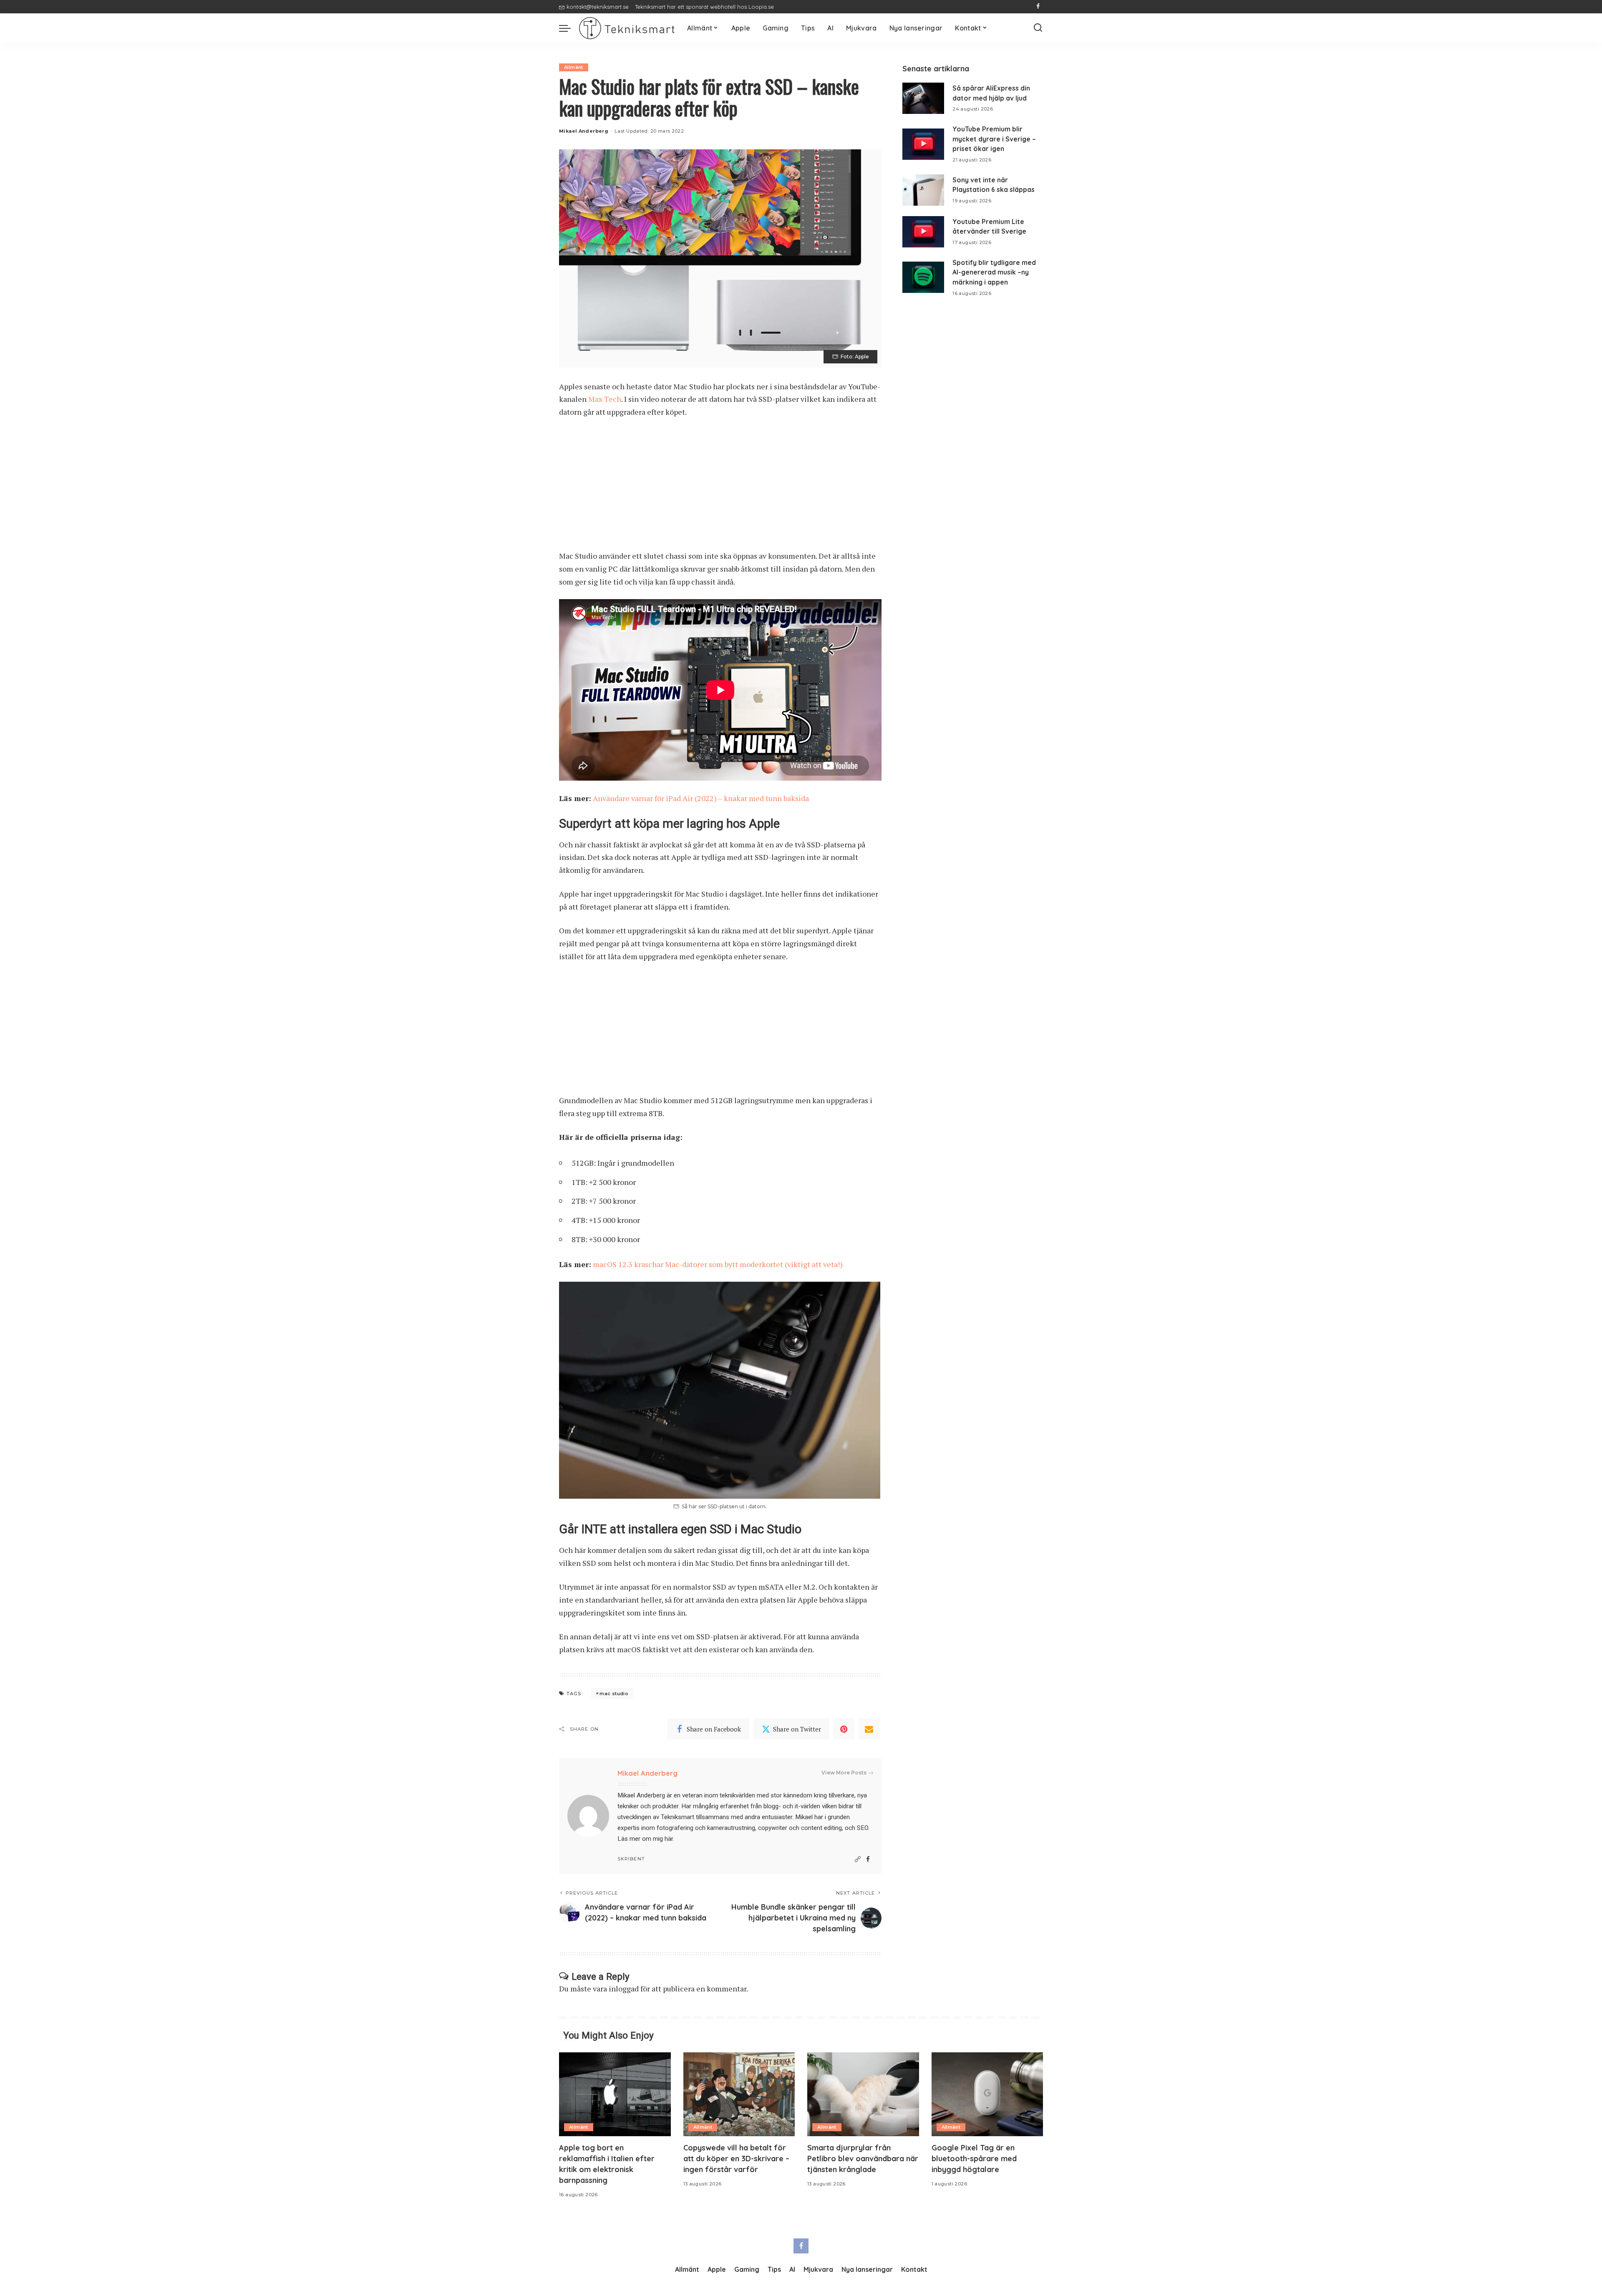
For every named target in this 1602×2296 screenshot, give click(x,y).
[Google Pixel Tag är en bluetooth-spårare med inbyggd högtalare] (987, 2094)
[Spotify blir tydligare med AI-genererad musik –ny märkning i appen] (923, 277)
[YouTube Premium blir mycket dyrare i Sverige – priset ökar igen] (923, 144)
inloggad (624, 1989)
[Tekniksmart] (627, 28)
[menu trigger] (569, 28)
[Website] (858, 1859)
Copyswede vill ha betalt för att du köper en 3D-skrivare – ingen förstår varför (736, 2159)
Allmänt (574, 67)
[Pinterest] (844, 1729)
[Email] (869, 1729)
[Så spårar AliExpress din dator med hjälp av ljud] (923, 98)
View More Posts (844, 1773)
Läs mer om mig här (645, 1839)
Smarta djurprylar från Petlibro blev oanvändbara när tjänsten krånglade (863, 2159)
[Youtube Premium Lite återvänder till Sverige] (923, 232)
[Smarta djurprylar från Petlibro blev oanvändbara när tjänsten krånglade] (863, 2094)
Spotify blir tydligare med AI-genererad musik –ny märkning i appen (994, 272)
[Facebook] (1038, 7)
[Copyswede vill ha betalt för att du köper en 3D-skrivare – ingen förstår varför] (739, 2094)
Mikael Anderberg (584, 131)
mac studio (614, 1694)
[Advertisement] (720, 488)
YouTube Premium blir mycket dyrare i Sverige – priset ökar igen (994, 139)
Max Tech (605, 399)
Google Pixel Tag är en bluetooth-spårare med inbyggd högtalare (974, 2159)
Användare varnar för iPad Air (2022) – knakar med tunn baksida (701, 798)
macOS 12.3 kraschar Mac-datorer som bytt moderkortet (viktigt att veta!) (718, 1264)
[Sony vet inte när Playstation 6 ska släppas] (923, 190)
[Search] (1038, 28)
